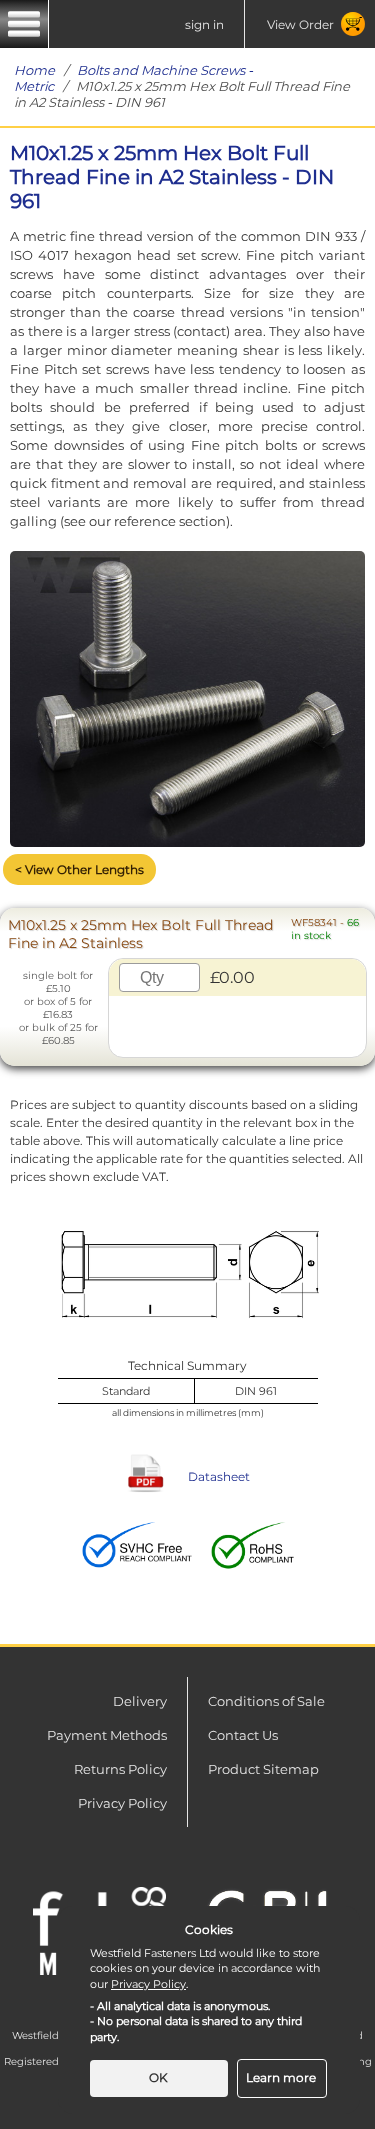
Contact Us (243, 1735)
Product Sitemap (263, 1769)
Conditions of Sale (266, 1701)
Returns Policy (120, 1769)
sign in (204, 24)
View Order (300, 24)
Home (34, 70)
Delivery (140, 1701)
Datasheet (219, 1476)
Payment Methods (107, 1735)
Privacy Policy (122, 1803)
